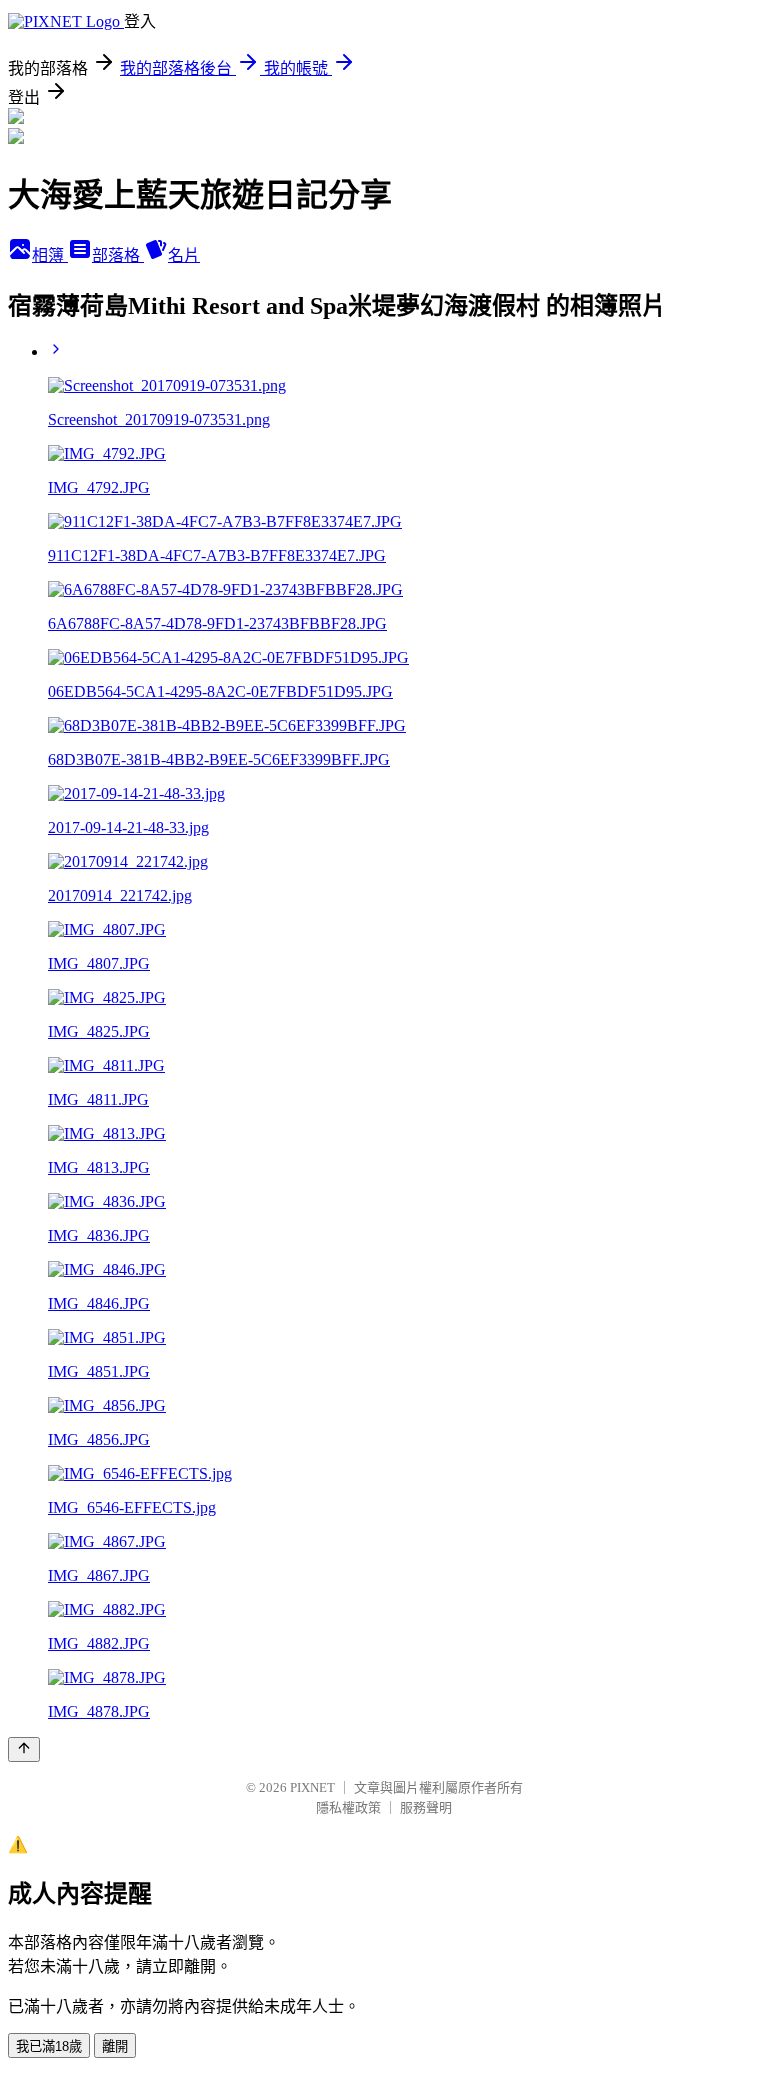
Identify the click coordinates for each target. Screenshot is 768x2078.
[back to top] (24, 1749)
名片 (184, 255)
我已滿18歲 (49, 2046)
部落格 (118, 255)
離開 (115, 2046)
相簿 (50, 255)
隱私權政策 (348, 1807)
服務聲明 (426, 1807)
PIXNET (312, 1787)
